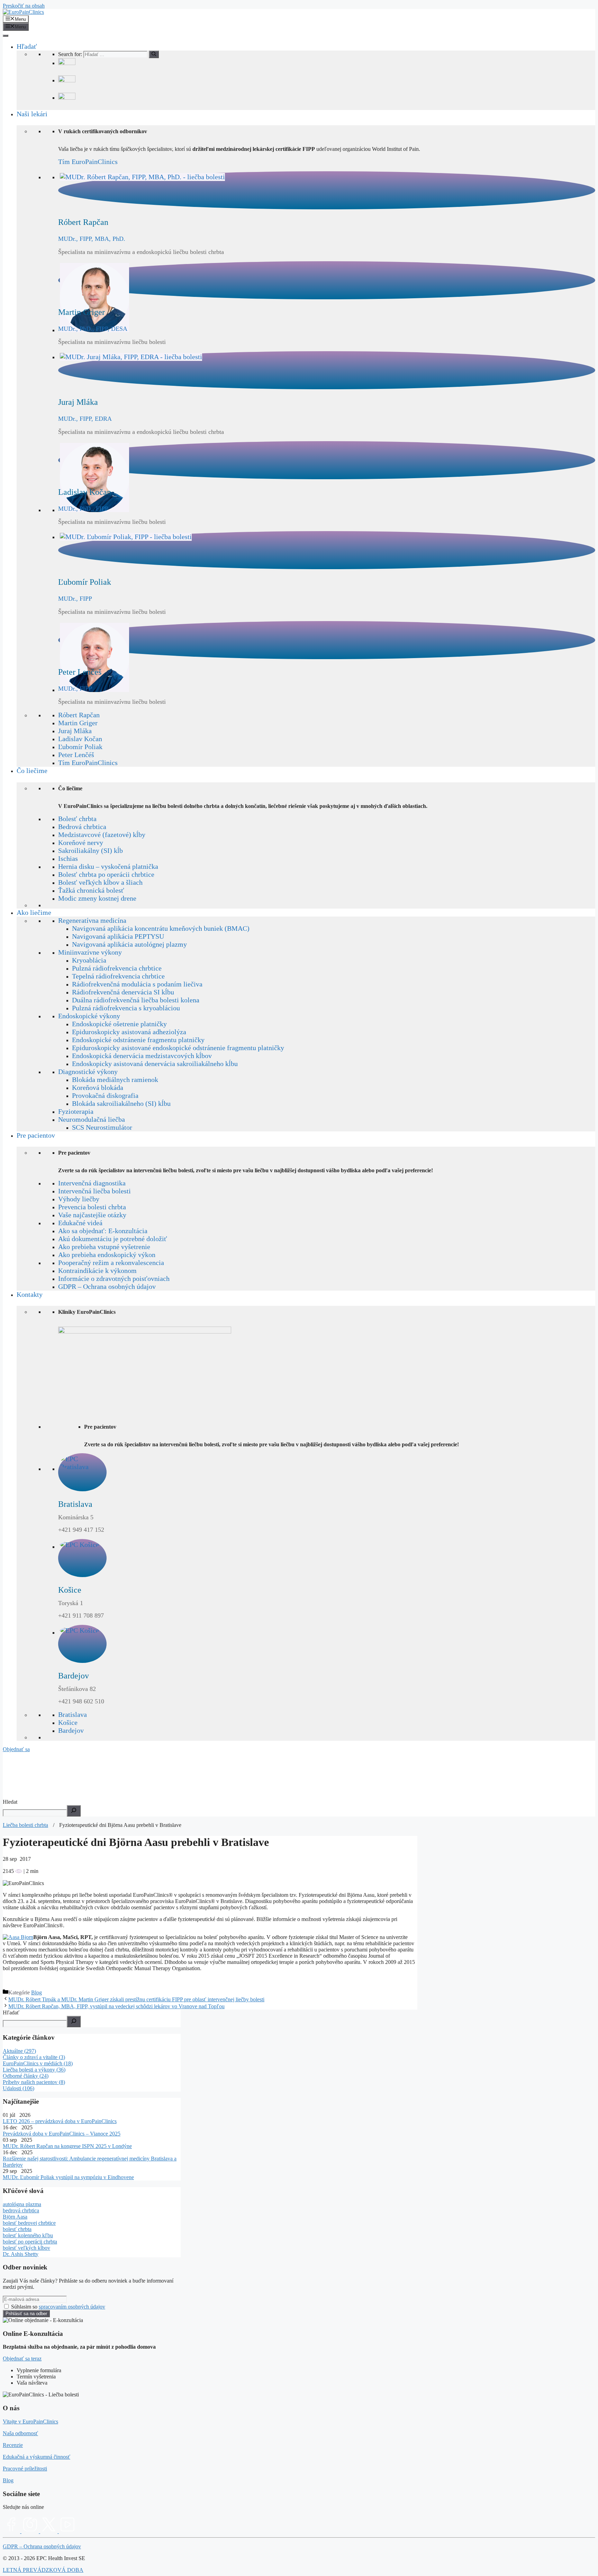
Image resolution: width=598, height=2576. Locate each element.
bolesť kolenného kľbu (28, 2235)
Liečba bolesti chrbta (25, 1825)
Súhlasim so (58, 2307)
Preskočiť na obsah (24, 6)
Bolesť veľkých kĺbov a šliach (100, 882)
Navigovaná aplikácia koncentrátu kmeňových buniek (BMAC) (161, 928)
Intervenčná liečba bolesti (94, 1191)
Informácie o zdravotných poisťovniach (114, 1278)
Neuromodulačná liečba (92, 1119)
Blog (37, 1992)
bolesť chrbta (17, 2229)
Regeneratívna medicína (92, 920)
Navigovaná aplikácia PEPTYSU (118, 936)
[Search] (154, 54)
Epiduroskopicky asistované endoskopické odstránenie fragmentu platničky (178, 1048)
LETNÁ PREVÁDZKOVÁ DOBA (43, 2570)
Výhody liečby (79, 1199)
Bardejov (71, 1730)
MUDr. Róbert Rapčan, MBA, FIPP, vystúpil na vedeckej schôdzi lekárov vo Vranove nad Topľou (116, 2006)
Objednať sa (16, 1749)
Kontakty (30, 1294)
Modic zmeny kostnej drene (97, 898)
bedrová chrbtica (21, 2210)
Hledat (10, 1802)
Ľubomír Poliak (80, 747)
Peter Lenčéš (76, 755)
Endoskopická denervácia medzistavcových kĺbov (142, 1056)
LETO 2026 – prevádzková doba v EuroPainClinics (60, 2121)
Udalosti (19, 2088)
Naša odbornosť (20, 2433)
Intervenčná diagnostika (92, 1183)
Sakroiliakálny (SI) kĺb (90, 850)
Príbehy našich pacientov (34, 2082)
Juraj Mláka (75, 731)
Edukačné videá (80, 1223)
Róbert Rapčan (79, 715)
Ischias (68, 858)
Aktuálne (19, 2051)
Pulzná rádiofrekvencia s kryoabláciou (126, 1008)
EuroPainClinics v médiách (38, 2063)
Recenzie (13, 2445)
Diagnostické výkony (88, 1072)
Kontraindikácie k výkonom (97, 1271)
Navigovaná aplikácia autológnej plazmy (129, 944)
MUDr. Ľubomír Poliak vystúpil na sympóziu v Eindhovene (68, 2177)
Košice (68, 1722)
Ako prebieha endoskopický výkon (107, 1255)
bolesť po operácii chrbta (30, 2242)
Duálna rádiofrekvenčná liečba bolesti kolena (136, 1000)
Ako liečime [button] (34, 912)
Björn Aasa (15, 2217)
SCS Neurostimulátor (102, 1127)
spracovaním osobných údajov (72, 2307)
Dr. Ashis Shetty (21, 2254)
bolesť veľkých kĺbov (26, 2248)
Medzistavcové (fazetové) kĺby (102, 835)
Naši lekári (32, 114)
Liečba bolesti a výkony (34, 2070)
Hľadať (27, 46)
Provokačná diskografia (105, 1095)
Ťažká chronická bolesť (91, 890)
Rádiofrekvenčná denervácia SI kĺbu (123, 992)
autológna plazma (22, 2204)
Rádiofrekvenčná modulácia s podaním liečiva (137, 984)
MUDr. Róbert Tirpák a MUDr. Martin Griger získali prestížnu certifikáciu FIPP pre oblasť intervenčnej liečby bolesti (136, 1999)
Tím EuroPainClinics (88, 162)
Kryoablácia (89, 960)
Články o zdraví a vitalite (34, 2057)
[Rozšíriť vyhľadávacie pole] (74, 1811)
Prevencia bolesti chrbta (92, 1207)
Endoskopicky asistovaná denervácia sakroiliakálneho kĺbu (155, 1064)
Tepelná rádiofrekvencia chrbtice (118, 976)
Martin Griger (78, 723)
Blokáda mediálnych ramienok (115, 1080)
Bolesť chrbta (77, 819)
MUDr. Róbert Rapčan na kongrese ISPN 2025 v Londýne (67, 2146)
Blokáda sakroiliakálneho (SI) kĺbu (121, 1103)
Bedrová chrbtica (82, 827)
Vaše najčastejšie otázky (92, 1215)
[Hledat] (74, 2022)
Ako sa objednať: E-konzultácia (103, 1231)
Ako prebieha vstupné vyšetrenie (104, 1247)
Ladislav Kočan (80, 739)
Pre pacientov (36, 1135)
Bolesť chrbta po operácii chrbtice (106, 874)
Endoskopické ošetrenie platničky (119, 1024)
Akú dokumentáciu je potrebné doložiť (113, 1239)
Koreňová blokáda (98, 1087)
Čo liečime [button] (32, 771)
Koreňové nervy (81, 843)
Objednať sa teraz (22, 2359)
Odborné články (26, 2076)
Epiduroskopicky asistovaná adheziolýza (129, 1032)
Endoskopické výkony (89, 1016)
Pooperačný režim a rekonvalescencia (111, 1263)
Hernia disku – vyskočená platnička (108, 866)
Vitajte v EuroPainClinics (30, 2422)
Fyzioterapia (76, 1111)
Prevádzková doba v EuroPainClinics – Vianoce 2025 (62, 2134)
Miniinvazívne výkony (90, 952)
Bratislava (73, 1714)
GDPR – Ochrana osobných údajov (107, 1286)
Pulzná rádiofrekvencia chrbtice (117, 968)
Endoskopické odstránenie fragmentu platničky (138, 1040)
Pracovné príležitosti (25, 2469)
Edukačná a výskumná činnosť (37, 2457)
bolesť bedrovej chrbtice (29, 2223)
